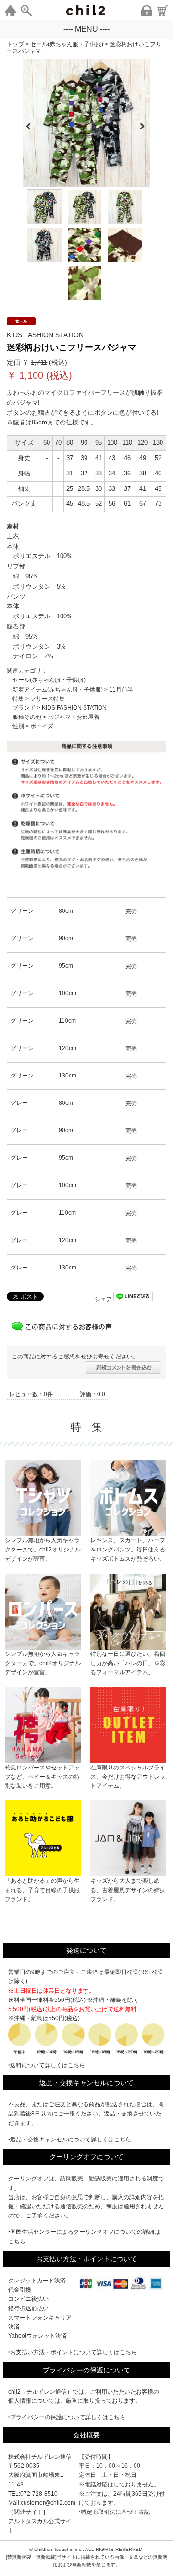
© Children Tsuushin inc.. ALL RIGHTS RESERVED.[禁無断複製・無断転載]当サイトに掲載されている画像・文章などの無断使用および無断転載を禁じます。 (86, 2557)
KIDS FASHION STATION (74, 708)
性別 (18, 726)
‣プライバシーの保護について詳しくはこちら (67, 2417)
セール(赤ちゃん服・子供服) (49, 680)
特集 (18, 699)
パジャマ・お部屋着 (74, 717)
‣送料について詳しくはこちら (47, 2065)
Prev (28, 123)
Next (146, 123)
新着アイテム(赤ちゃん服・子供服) (58, 690)
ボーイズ (42, 726)
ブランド (24, 708)
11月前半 (121, 690)
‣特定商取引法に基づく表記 (114, 2512)
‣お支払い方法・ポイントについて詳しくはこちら (73, 2352)
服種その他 (27, 717)
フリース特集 (48, 699)
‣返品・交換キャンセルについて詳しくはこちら (70, 2140)
